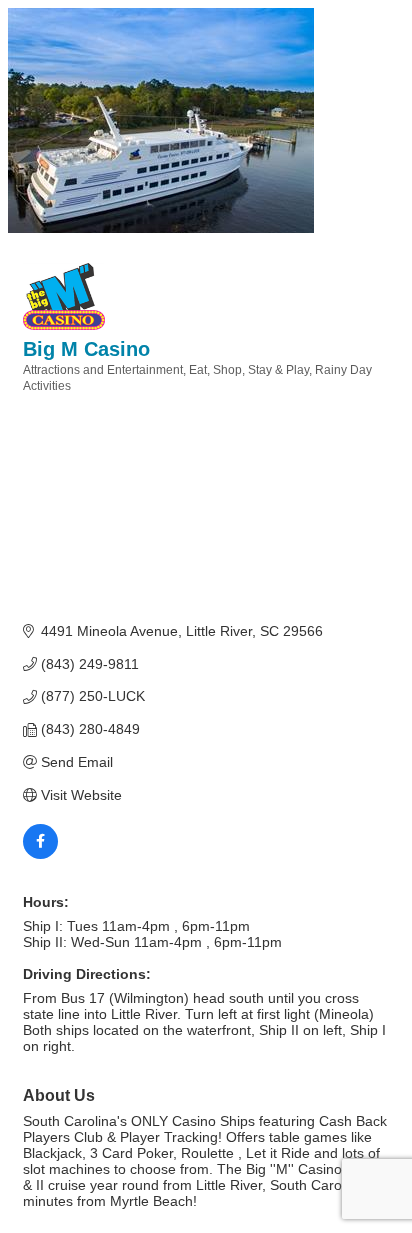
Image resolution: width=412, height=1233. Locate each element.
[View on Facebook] (40, 854)
